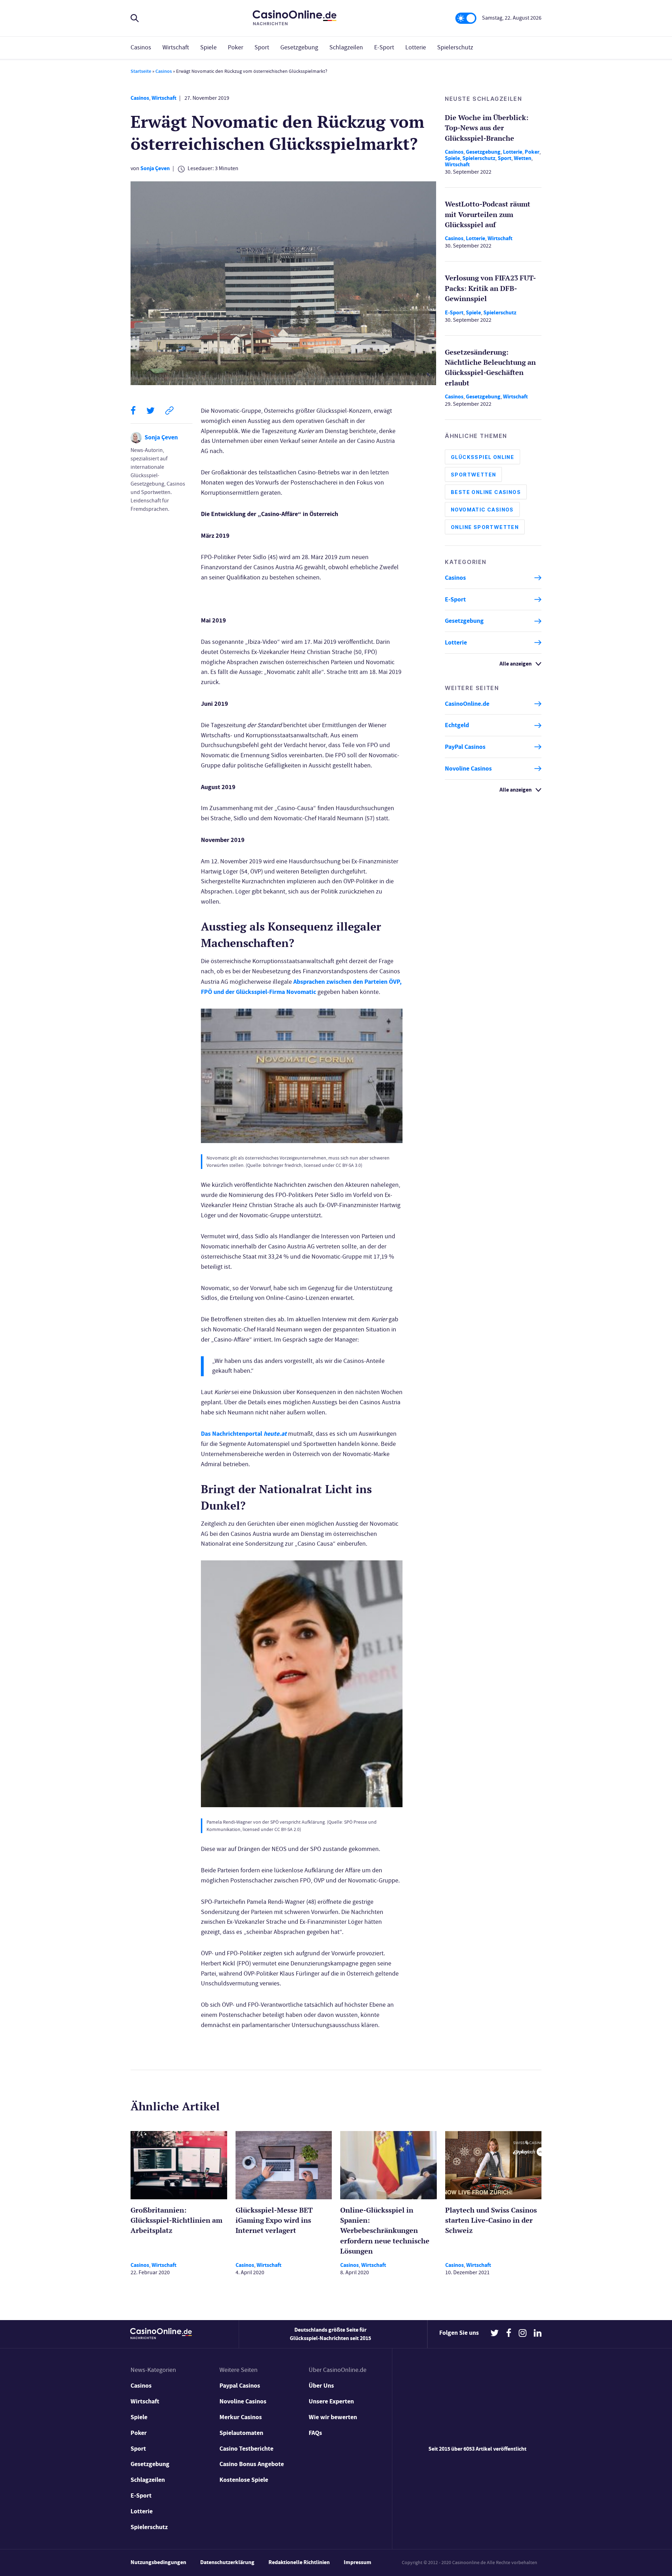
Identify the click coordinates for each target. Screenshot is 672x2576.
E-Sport (384, 47)
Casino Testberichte (246, 2449)
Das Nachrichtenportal (244, 1434)
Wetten (523, 158)
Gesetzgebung (299, 47)
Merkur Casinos (241, 2417)
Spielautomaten (241, 2433)
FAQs (315, 2433)
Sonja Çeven (155, 168)
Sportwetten (473, 475)
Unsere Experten (331, 2401)
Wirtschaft (176, 47)
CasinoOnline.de (467, 704)
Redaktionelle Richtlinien (299, 2562)
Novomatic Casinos (482, 510)
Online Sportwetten (485, 527)
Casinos (141, 47)
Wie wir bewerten (333, 2417)
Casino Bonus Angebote (252, 2464)
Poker (236, 47)
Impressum (358, 2562)
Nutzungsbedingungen (158, 2562)
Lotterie (416, 47)
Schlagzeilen (346, 47)
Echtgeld (457, 725)
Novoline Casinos (468, 768)
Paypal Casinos (240, 2386)
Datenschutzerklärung (227, 2562)
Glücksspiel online (482, 457)
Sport (262, 47)
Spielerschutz (455, 47)
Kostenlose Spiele (244, 2480)
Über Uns (321, 2386)
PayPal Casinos (465, 747)
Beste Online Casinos (486, 492)
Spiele (208, 47)
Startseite (141, 71)
